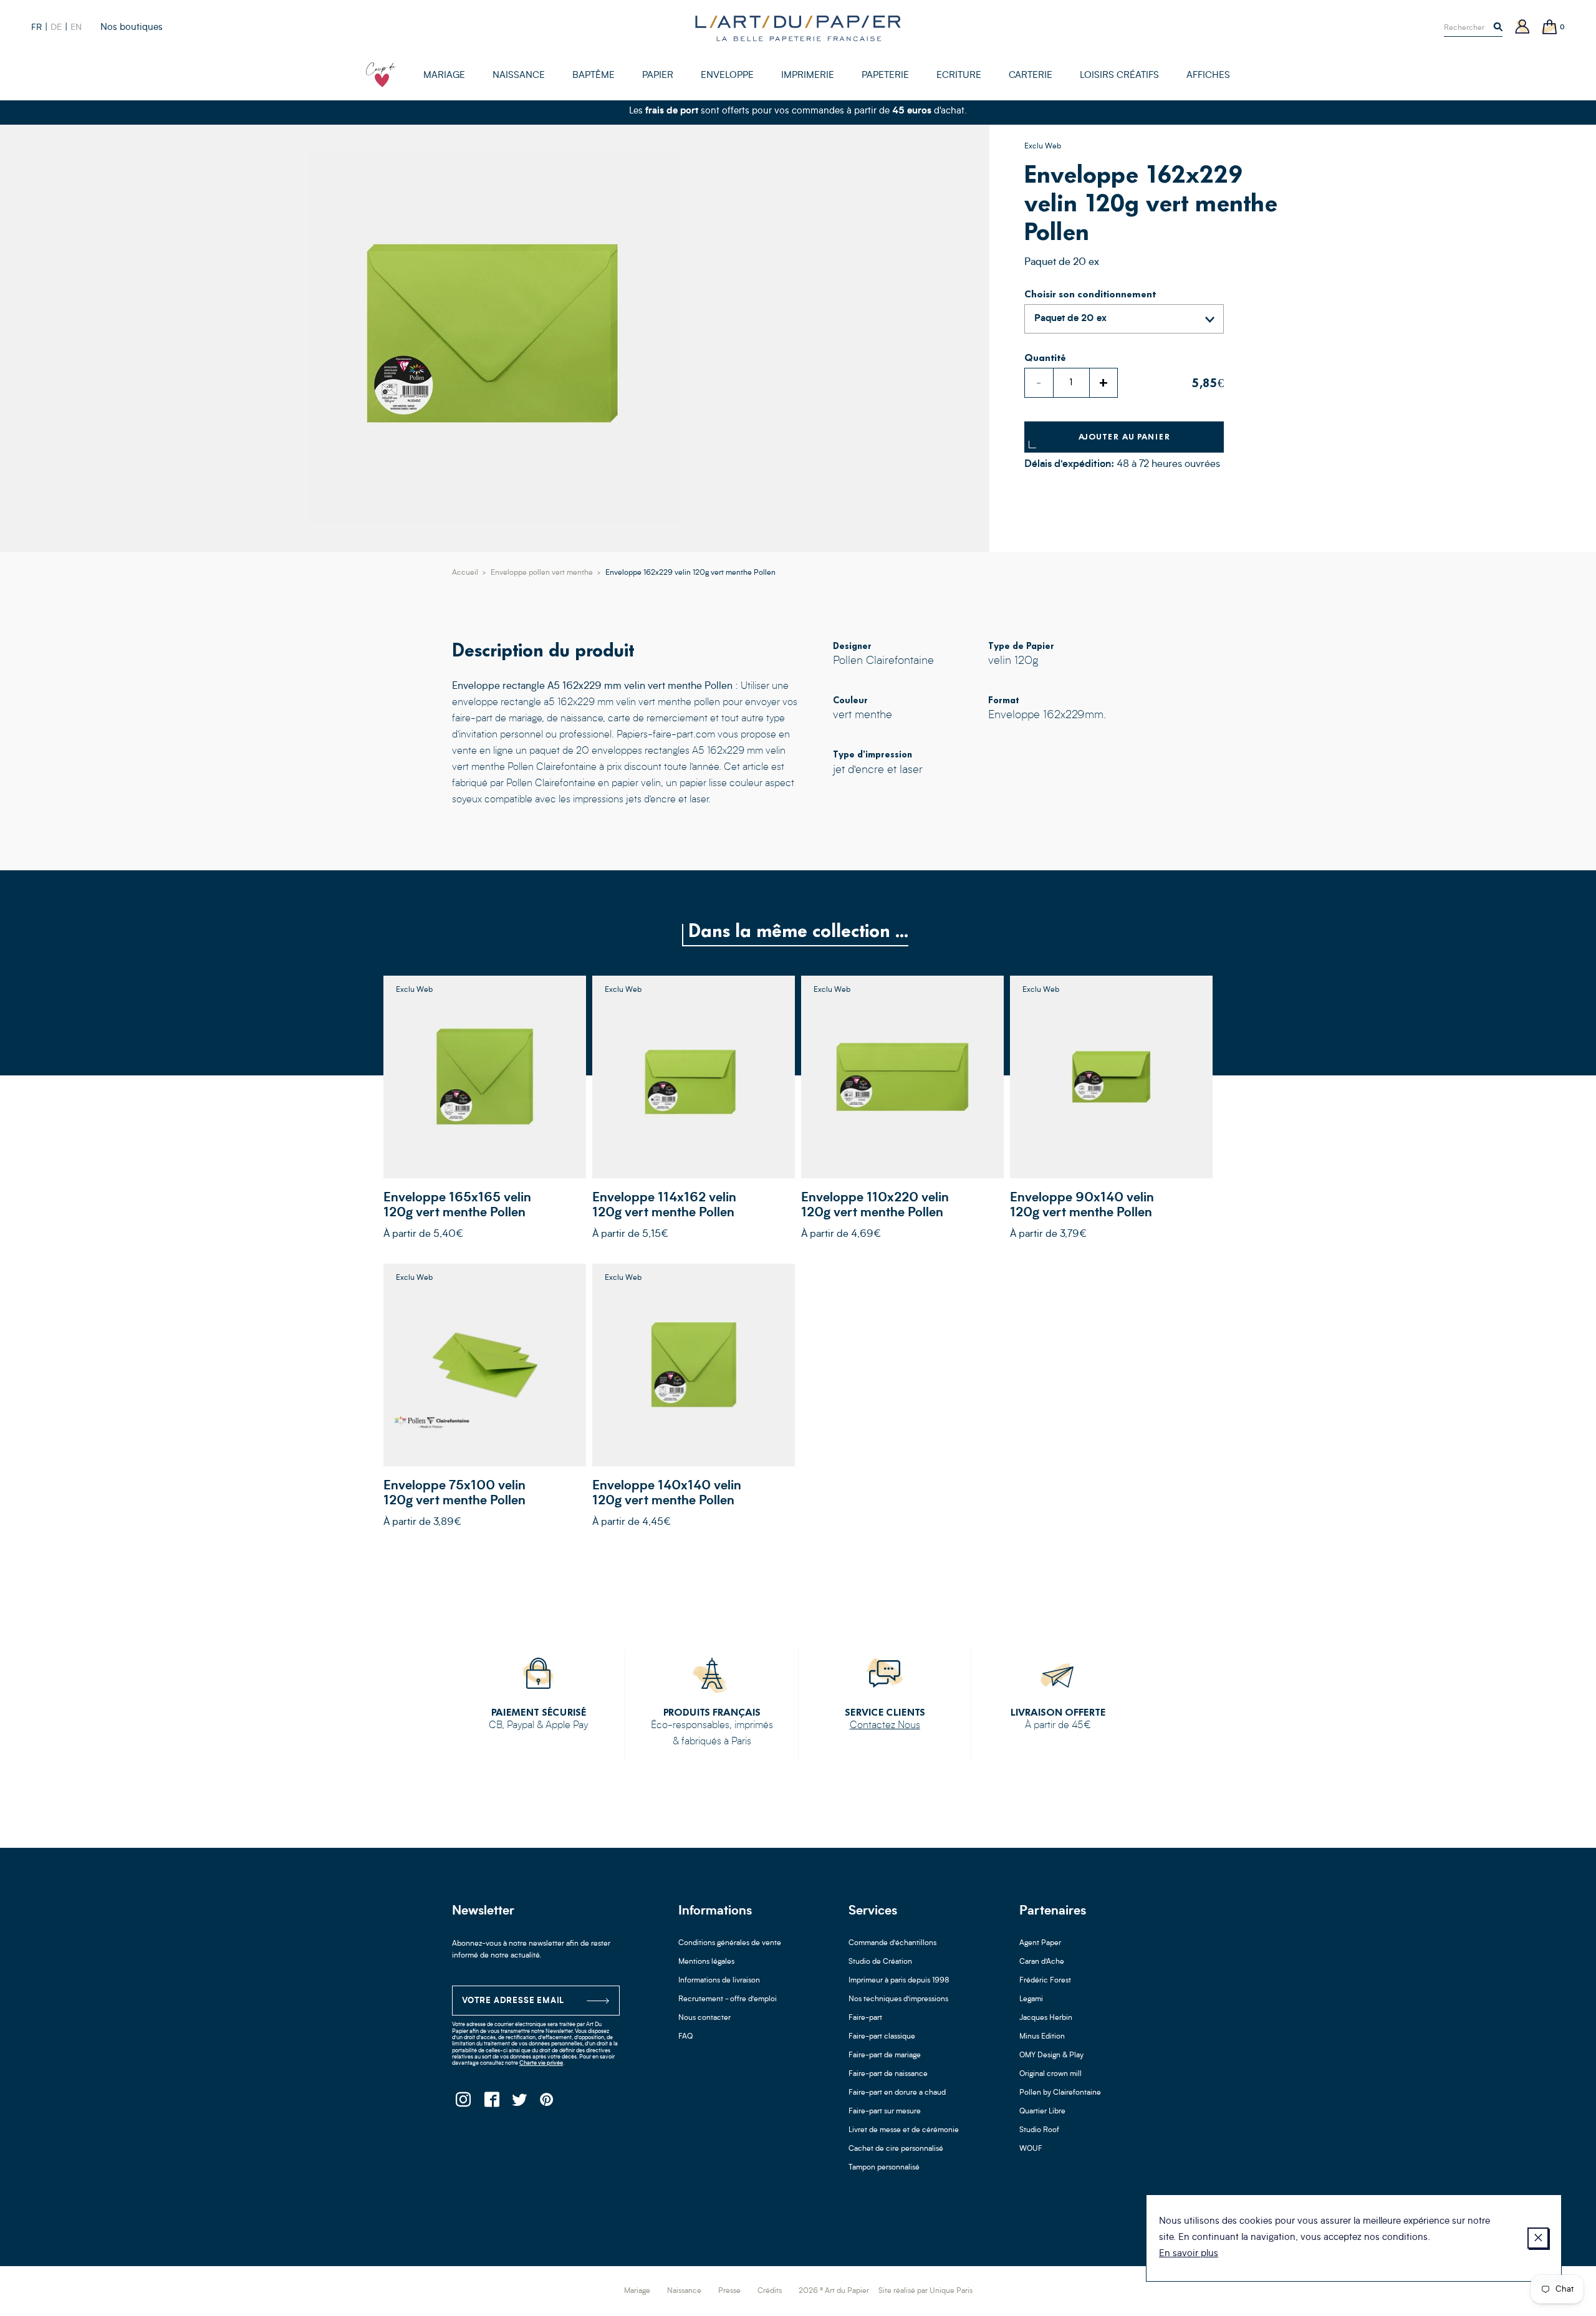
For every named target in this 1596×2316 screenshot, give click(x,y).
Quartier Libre (1042, 2112)
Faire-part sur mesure (885, 2112)
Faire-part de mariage (885, 2055)
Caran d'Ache (1042, 1962)
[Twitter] (519, 2103)
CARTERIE (1031, 76)
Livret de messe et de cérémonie (904, 2130)
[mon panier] (1550, 28)
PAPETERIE (885, 76)
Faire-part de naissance (888, 2074)
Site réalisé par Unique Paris (925, 2291)
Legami (1031, 1999)
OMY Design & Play (1051, 2055)
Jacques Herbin (1046, 2018)
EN (76, 27)
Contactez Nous (885, 1726)
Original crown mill (1050, 2074)
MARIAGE (444, 76)
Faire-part (865, 2018)
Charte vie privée (541, 2063)
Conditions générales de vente (730, 1943)
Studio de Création (880, 1962)
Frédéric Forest (1045, 1981)
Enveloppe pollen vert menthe (542, 573)
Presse (729, 2291)
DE (56, 27)
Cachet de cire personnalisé (896, 2149)
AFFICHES (1208, 76)
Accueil (465, 573)
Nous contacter (704, 2018)
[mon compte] (1522, 28)
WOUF (1031, 2149)
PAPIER (658, 76)
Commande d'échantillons (892, 1943)
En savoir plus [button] (1189, 2254)
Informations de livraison (719, 1981)
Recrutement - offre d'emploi (728, 1999)
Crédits (770, 2291)
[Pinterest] (547, 2103)
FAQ (685, 2037)
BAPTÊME (594, 76)
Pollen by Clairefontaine (1060, 2093)
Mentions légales (706, 1962)
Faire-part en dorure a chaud (897, 2093)
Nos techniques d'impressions (898, 1999)
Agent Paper (1040, 1943)
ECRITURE (959, 76)
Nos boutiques (132, 28)
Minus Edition (1042, 2037)
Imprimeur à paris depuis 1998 (899, 1981)
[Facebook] (491, 2103)
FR (36, 27)
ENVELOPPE (727, 76)
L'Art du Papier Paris (798, 28)
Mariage (637, 2291)
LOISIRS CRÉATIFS (1119, 76)
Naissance (684, 2291)
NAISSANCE (519, 76)
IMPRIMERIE (808, 76)
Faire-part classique (882, 2037)
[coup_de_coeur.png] (381, 75)
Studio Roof (1039, 2130)
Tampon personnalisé (884, 2168)
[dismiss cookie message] (1538, 2238)
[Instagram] (463, 2103)
